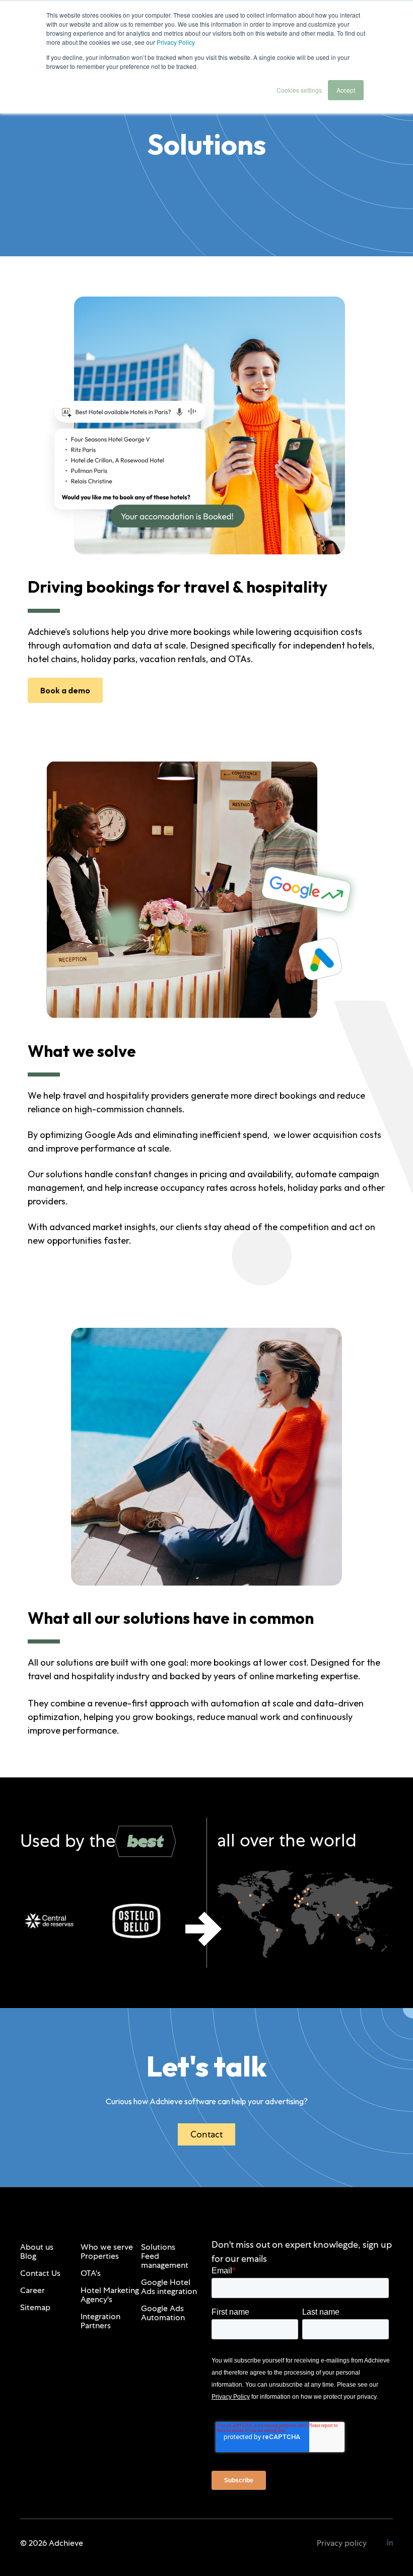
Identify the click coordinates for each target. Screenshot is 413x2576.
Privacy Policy (176, 42)
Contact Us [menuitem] (40, 2273)
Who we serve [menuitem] (107, 2247)
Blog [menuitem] (28, 2256)
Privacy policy (342, 2543)
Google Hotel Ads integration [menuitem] (169, 2287)
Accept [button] (346, 90)
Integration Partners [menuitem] (100, 2321)
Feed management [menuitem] (165, 2261)
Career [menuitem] (32, 2290)
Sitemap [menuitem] (35, 2307)
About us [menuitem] (37, 2247)
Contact (206, 2134)
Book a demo (65, 690)
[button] (203, 1929)
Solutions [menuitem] (158, 2247)
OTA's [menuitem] (91, 2273)
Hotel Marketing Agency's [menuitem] (110, 2295)
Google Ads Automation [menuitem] (163, 2313)
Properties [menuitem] (100, 2256)
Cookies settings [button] (299, 90)
